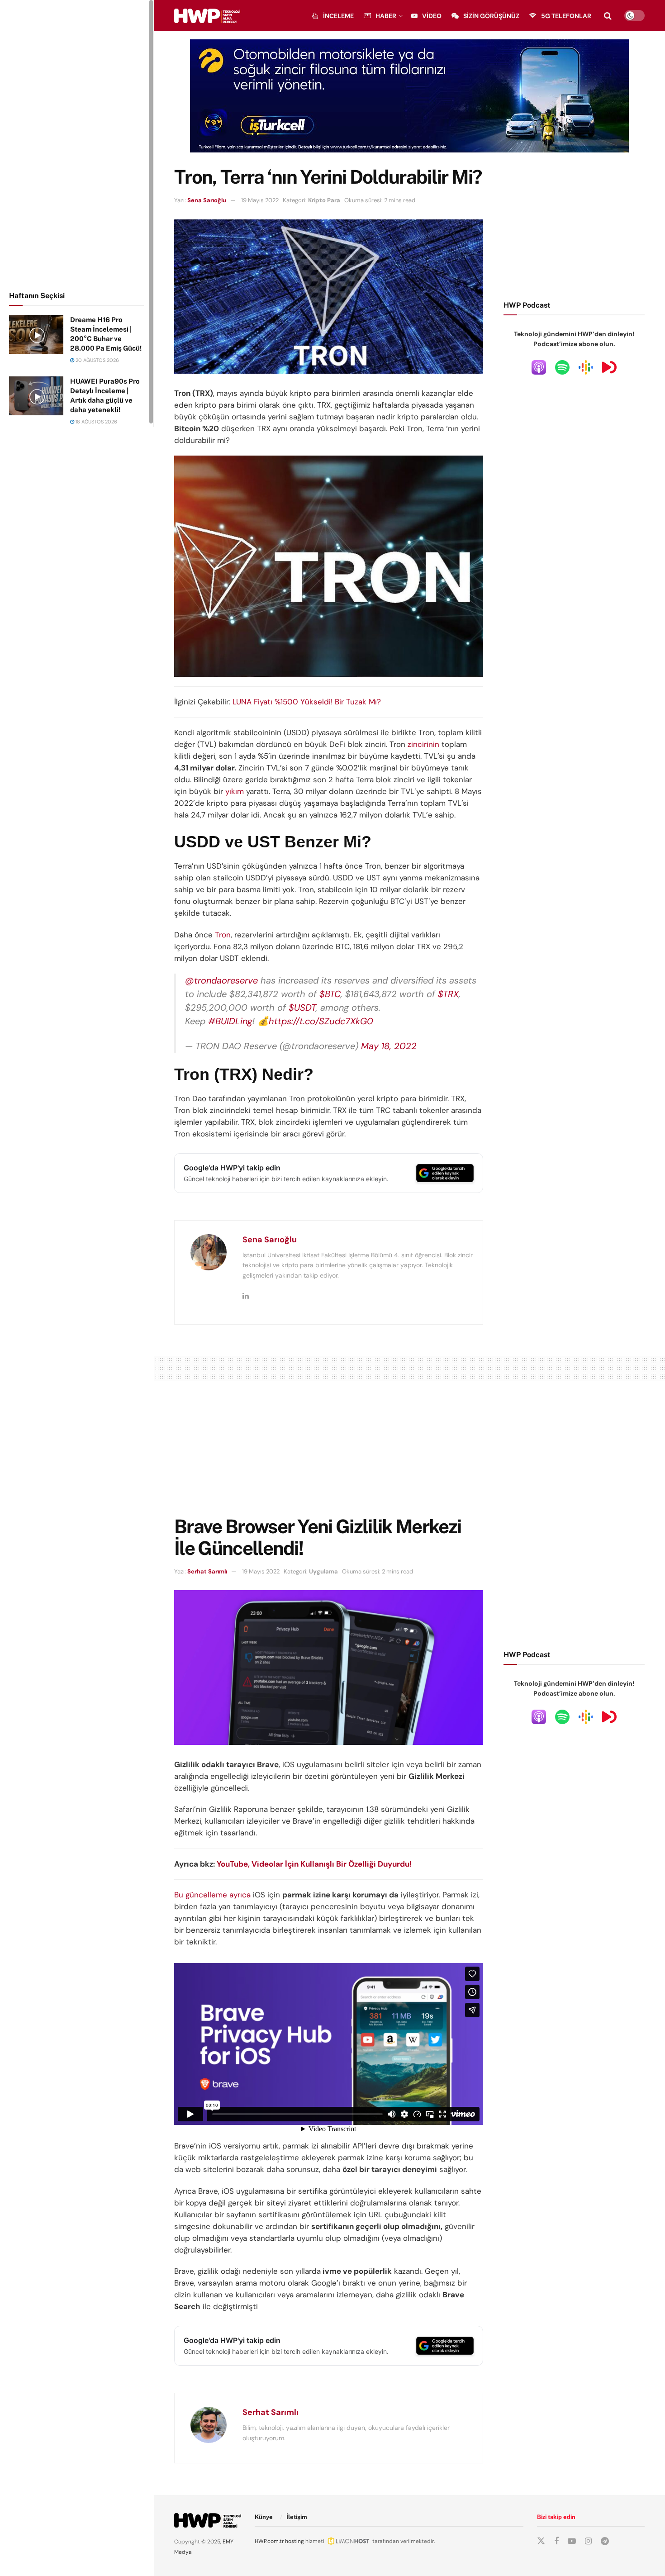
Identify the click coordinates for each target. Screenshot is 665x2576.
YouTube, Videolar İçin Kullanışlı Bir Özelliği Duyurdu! (314, 1864)
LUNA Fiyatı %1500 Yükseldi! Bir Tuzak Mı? (307, 702)
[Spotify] (562, 367)
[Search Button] (608, 16)
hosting (294, 2541)
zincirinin (423, 744)
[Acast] (609, 367)
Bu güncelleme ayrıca (212, 1895)
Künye (264, 2517)
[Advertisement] (77, 144)
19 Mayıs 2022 (260, 200)
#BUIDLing (230, 1021)
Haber (386, 16)
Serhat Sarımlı (207, 1571)
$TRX (448, 994)
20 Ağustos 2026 (97, 360)
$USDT (302, 1008)
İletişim (297, 2517)
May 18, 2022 (389, 1046)
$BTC (330, 994)
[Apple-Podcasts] (539, 367)
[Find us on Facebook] (556, 2541)
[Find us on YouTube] (572, 2541)
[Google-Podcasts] (586, 367)
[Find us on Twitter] (541, 2541)
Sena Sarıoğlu (207, 200)
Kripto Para (324, 200)
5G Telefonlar (566, 16)
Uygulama (323, 1571)
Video (432, 16)
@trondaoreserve (221, 980)
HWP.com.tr (269, 2541)
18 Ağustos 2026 (96, 422)
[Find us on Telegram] (605, 2541)
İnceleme (338, 16)
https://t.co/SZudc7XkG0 (321, 1021)
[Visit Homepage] (207, 16)
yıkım (235, 791)
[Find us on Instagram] (588, 2541)
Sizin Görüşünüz (491, 16)
